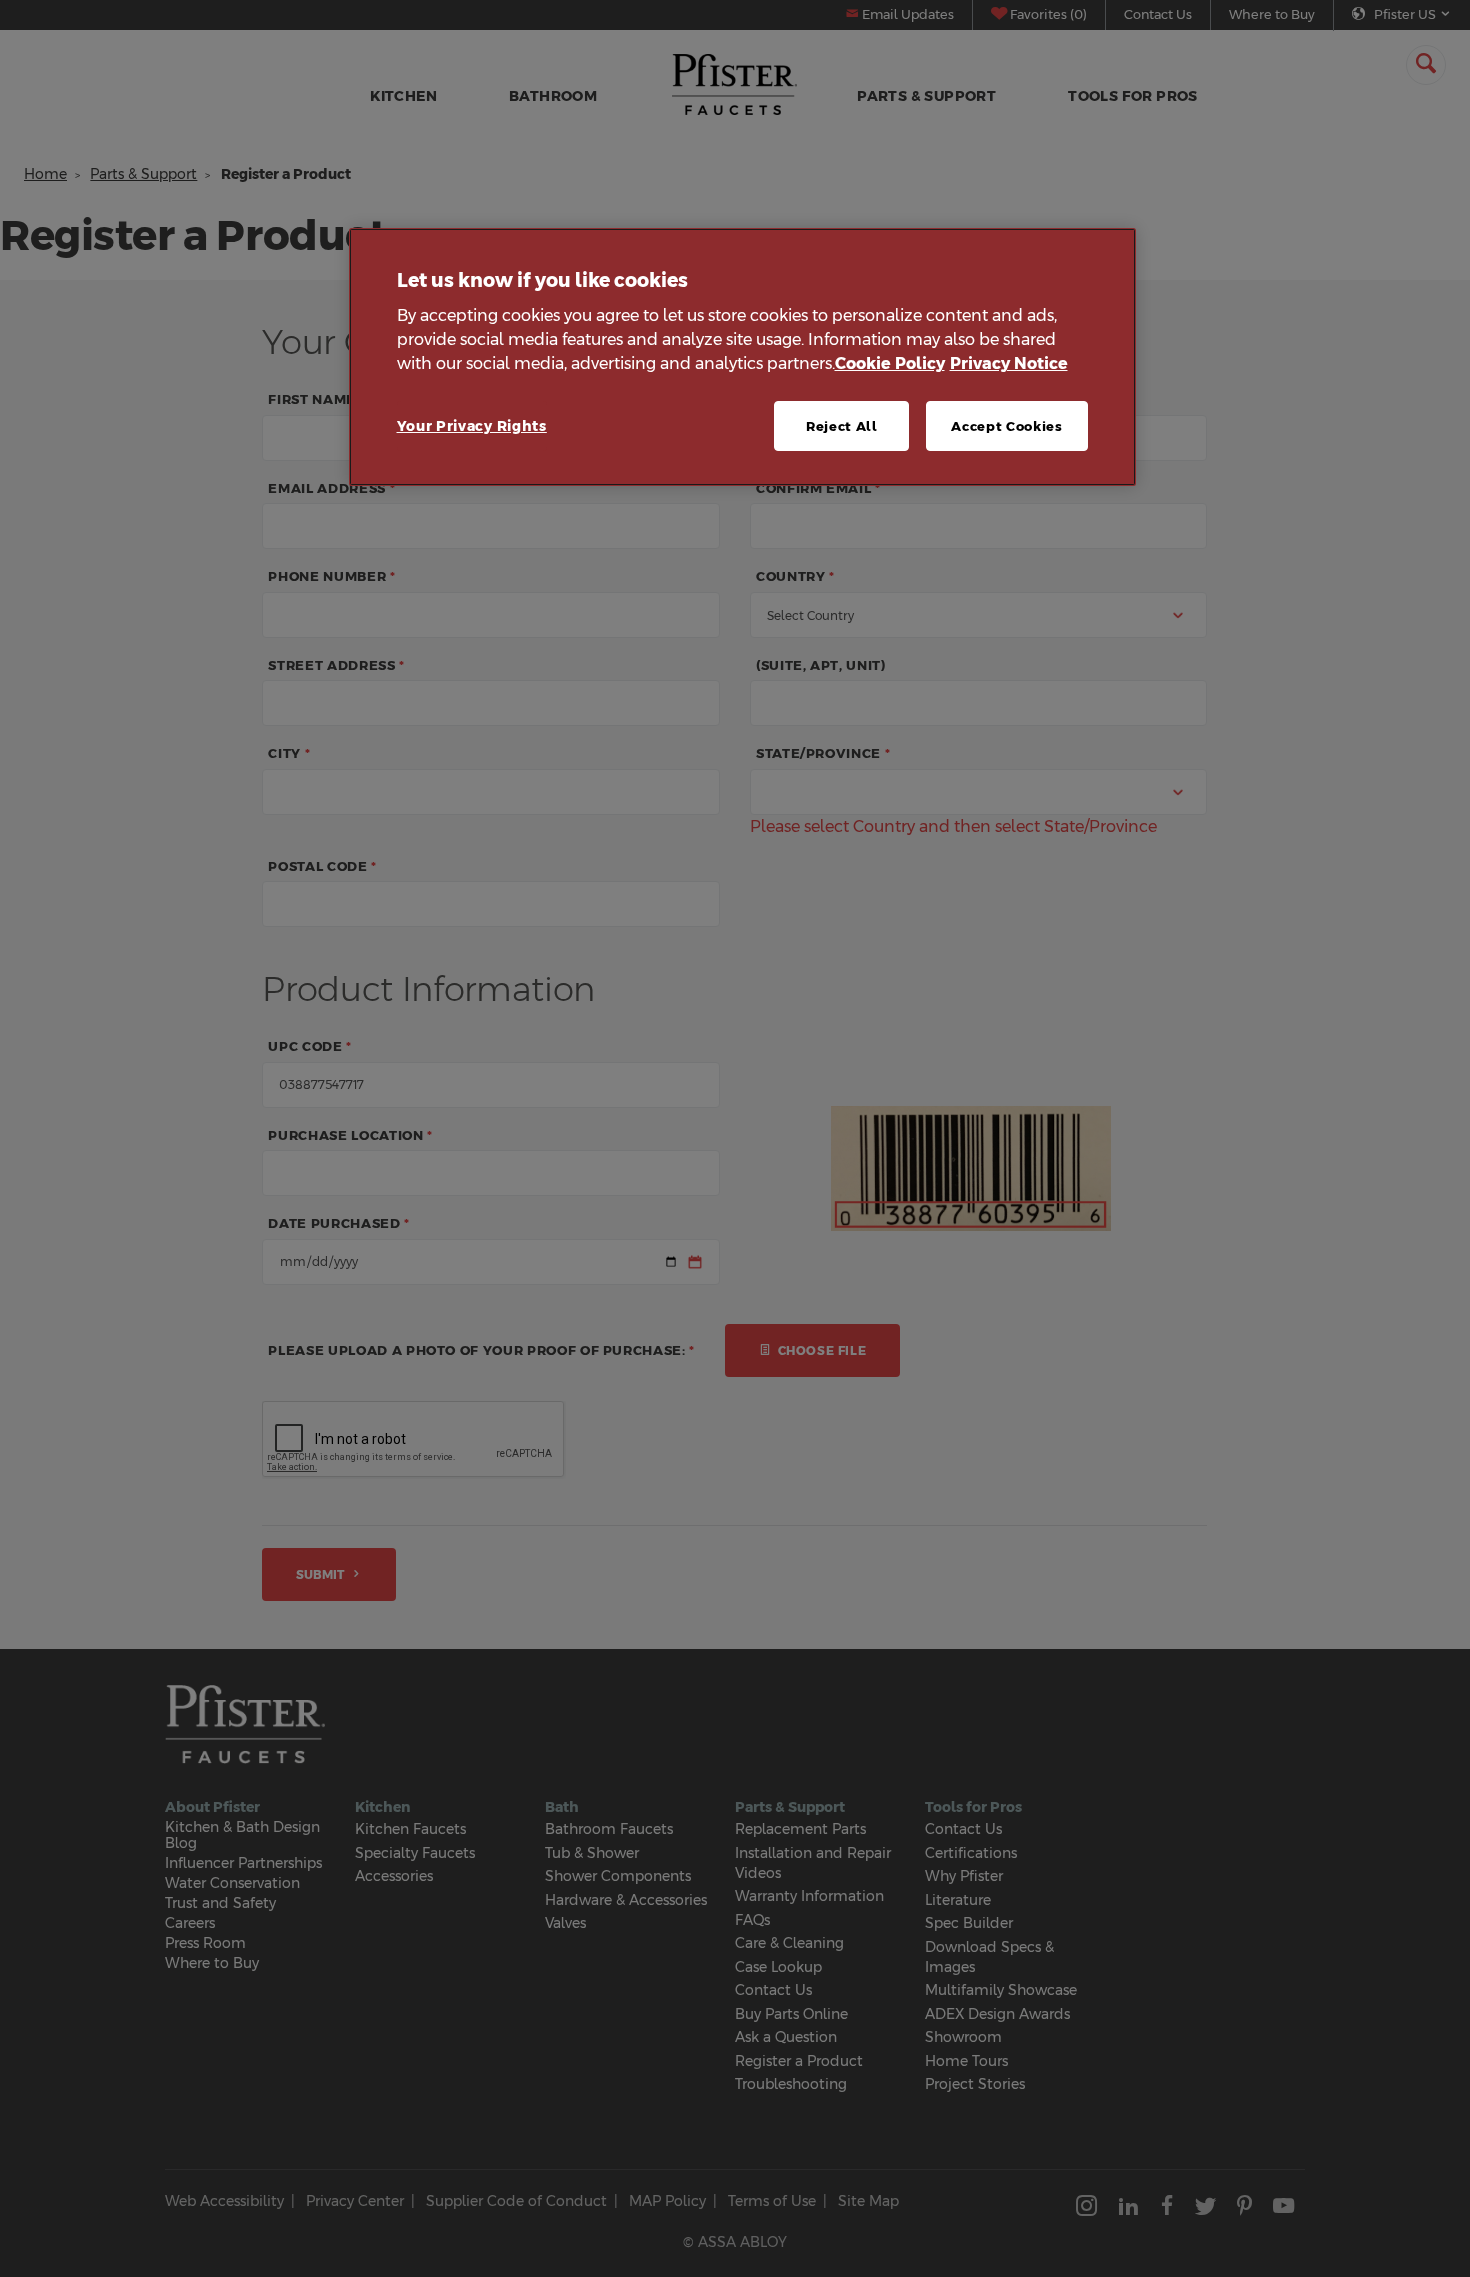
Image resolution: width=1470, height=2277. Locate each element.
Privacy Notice (1009, 363)
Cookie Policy (890, 363)
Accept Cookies (1006, 426)
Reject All (842, 426)
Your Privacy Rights (472, 426)
